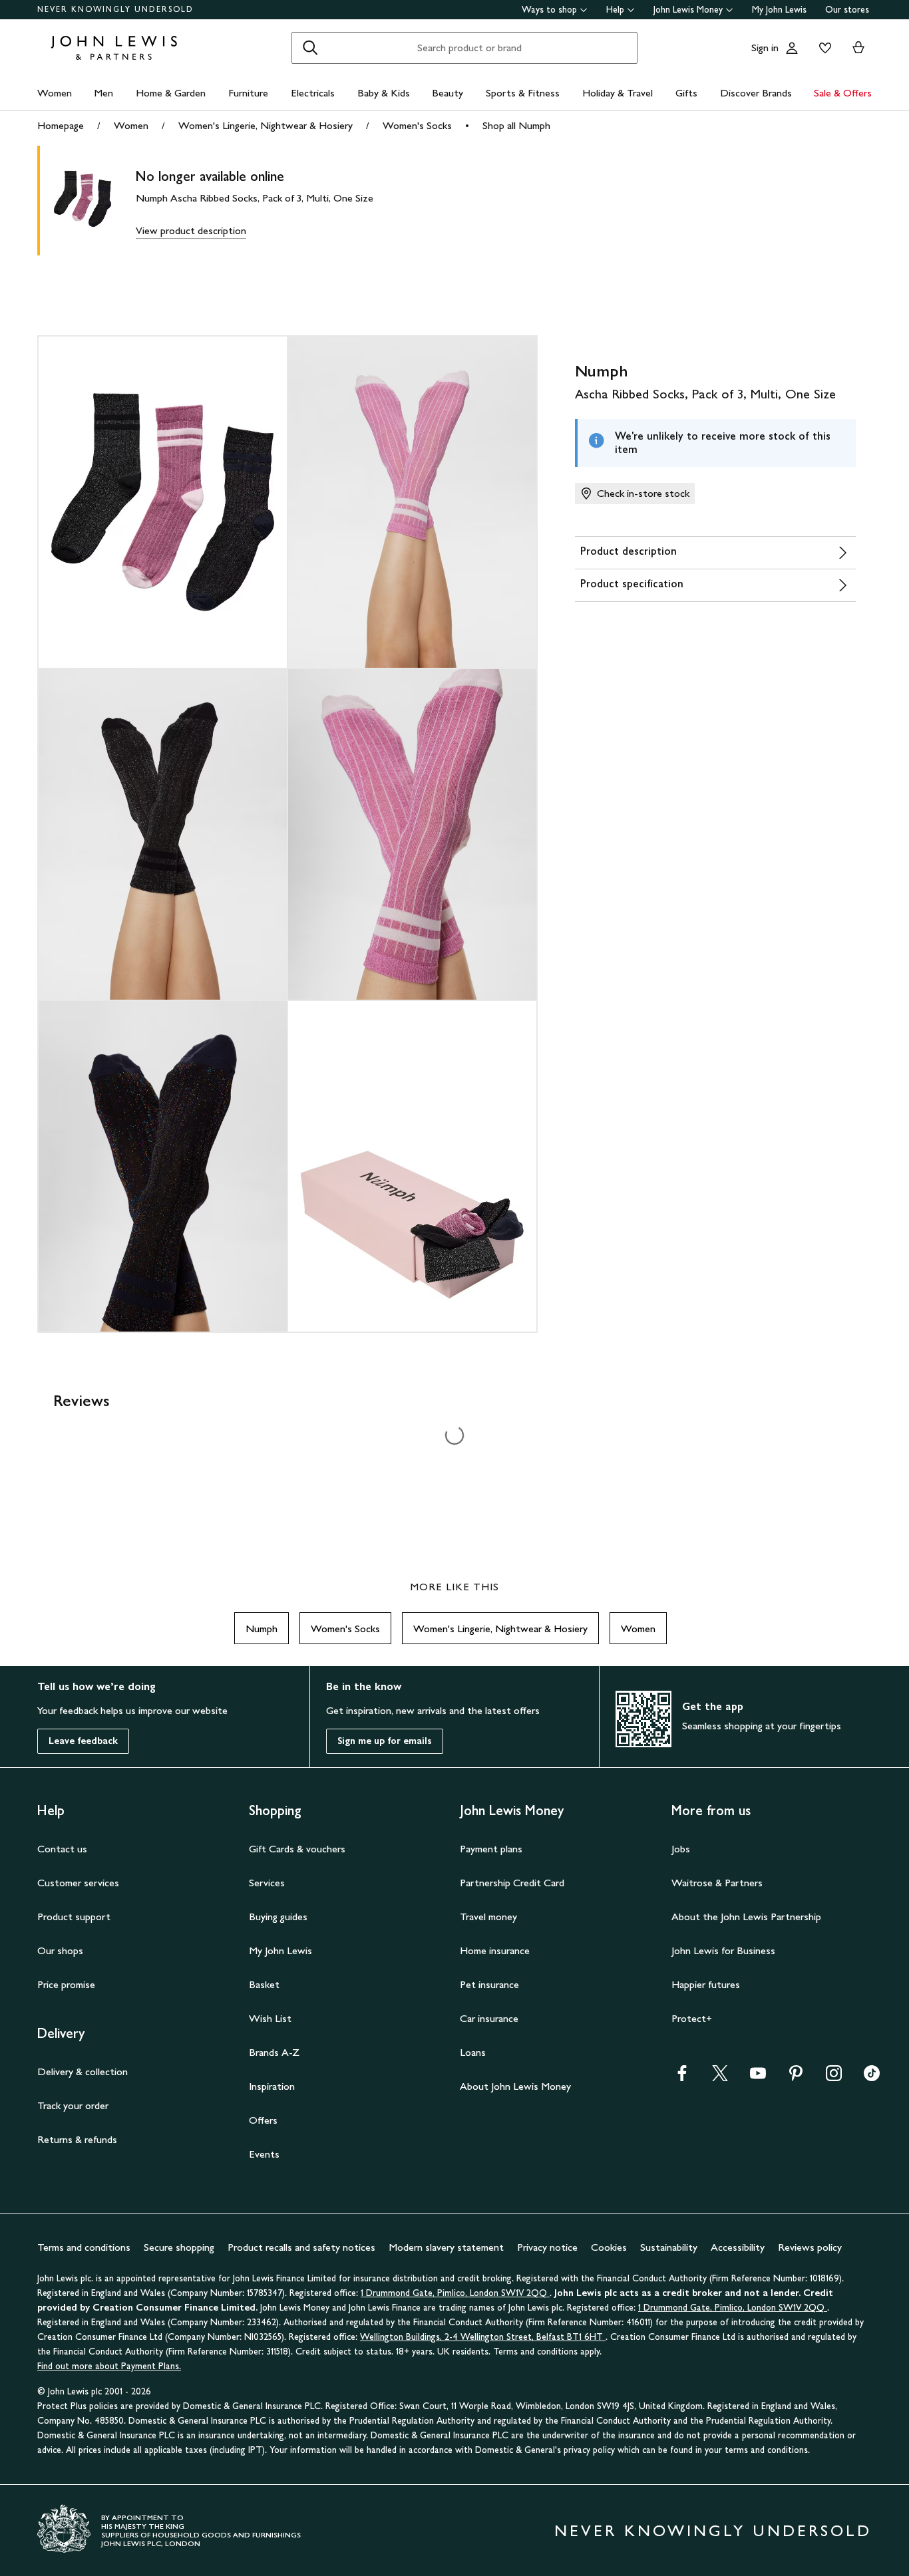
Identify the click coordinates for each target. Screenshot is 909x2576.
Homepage (61, 125)
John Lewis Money (688, 10)
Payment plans (491, 1849)
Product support (74, 1917)
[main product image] (93, 201)
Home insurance (495, 1950)
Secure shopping (179, 2247)
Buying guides (278, 1917)
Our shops (60, 1950)
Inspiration (272, 2086)
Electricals (313, 93)
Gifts (686, 93)
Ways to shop (549, 10)
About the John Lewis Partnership (746, 1917)
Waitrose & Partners (717, 1883)
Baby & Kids (384, 93)
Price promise (66, 1984)
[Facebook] (682, 2077)
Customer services (78, 1883)
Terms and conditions (84, 2247)
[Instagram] (834, 2077)
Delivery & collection (83, 2072)
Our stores (847, 10)
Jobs (681, 1849)
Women (55, 93)
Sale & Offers (843, 93)
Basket (264, 1984)
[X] (720, 2077)
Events (264, 2154)
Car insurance (489, 2018)
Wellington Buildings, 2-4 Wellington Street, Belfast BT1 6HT (483, 2337)
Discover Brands (756, 93)
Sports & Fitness (523, 93)
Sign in (765, 48)
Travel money (488, 1917)
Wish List (270, 2018)
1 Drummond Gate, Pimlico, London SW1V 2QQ (455, 2293)
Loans (473, 2052)
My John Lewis (779, 10)
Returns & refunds (77, 2139)
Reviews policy (810, 2247)
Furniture (248, 93)
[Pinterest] (796, 2077)
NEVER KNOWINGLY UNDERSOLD (115, 9)
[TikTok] (872, 2077)
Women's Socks (417, 125)
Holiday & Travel (618, 93)
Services (267, 1883)
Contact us (62, 1849)
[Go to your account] (792, 48)
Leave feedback (83, 1741)
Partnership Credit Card (512, 1883)
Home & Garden (171, 93)
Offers (263, 2120)
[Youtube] (758, 2077)
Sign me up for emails (385, 1741)
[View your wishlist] (822, 48)
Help (615, 10)
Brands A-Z (274, 2052)
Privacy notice (547, 2247)
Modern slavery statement (446, 2247)
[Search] (310, 48)
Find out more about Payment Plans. (109, 2366)
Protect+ (692, 2018)
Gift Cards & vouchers (297, 1849)
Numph (262, 1629)
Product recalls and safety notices (301, 2247)
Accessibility (738, 2247)
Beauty (448, 93)
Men (103, 93)
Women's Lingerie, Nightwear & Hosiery (266, 125)
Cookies (609, 2247)
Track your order (73, 2105)
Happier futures (706, 1984)
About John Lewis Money (515, 2086)
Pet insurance (489, 1984)
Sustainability (669, 2247)
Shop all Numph (516, 125)
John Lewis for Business (723, 1950)
